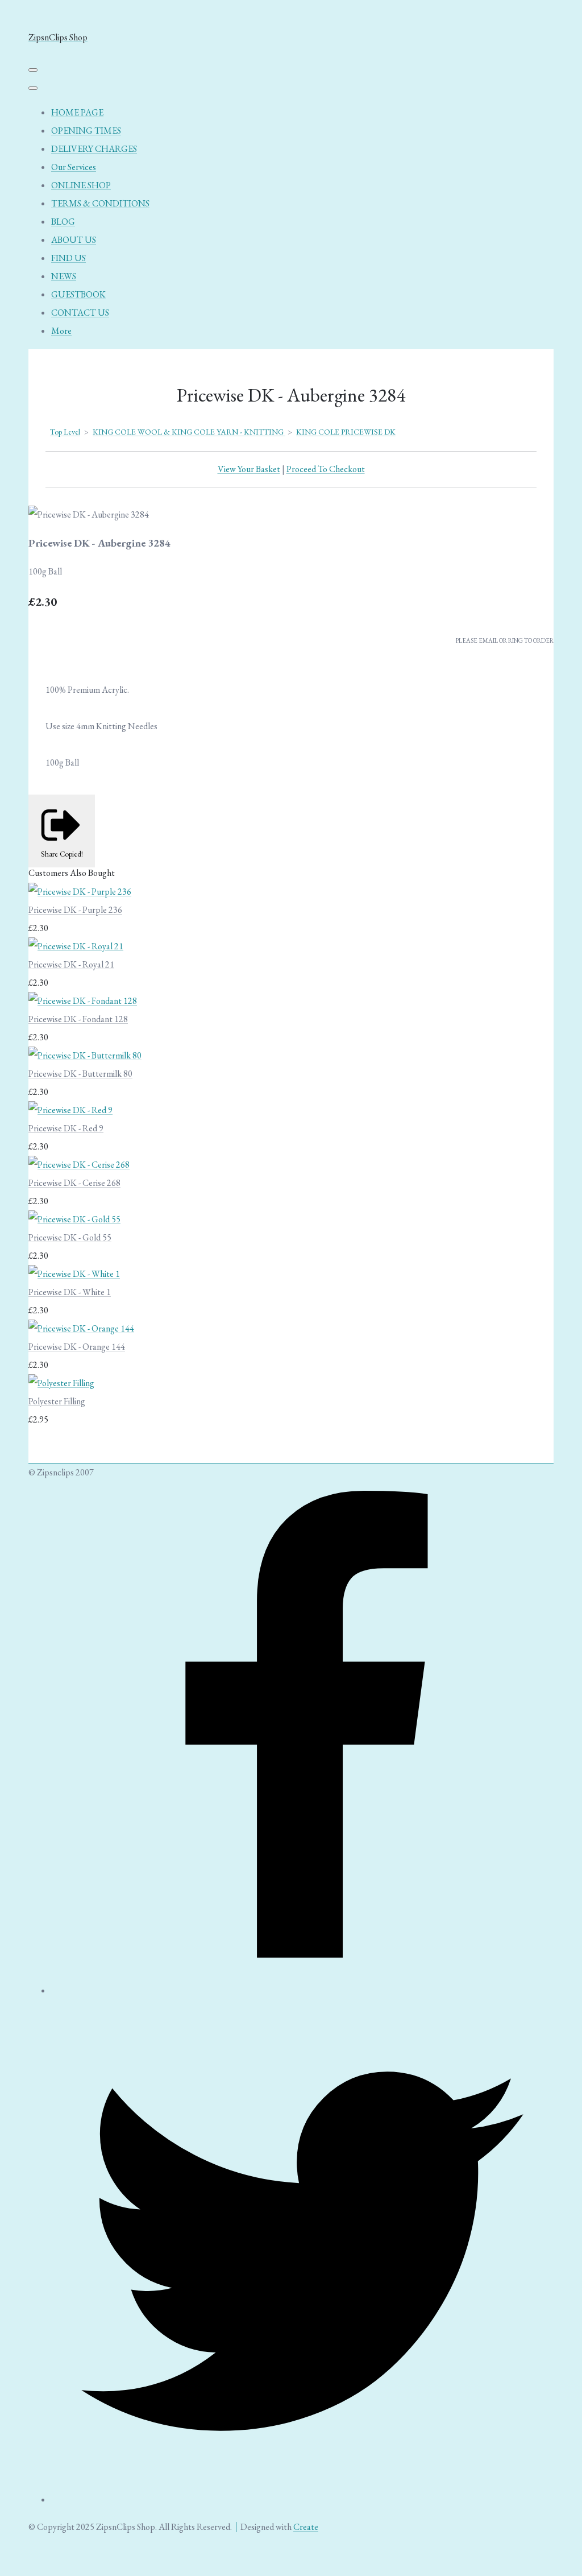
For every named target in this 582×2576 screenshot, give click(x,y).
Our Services (74, 167)
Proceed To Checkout (326, 469)
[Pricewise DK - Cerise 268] (79, 1165)
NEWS (64, 276)
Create (306, 2527)
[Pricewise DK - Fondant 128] (83, 1001)
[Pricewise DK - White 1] (74, 1274)
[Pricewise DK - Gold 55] (74, 1219)
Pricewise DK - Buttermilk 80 (80, 1074)
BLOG (63, 222)
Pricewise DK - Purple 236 (75, 910)
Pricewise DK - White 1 (70, 1292)
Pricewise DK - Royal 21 (71, 964)
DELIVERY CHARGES (94, 149)
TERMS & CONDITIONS (100, 203)
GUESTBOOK (78, 294)
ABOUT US (74, 240)
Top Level (65, 432)
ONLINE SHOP (81, 185)
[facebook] (302, 1990)
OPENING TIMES (86, 131)
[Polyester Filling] (61, 1383)
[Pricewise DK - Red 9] (70, 1110)
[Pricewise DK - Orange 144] (81, 1328)
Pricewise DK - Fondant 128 (78, 1019)
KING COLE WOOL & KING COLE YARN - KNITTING (189, 432)
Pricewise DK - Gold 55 (70, 1237)
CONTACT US (80, 313)
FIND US (68, 258)
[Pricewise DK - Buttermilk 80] (85, 1055)
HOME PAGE (77, 112)
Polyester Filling (57, 1401)
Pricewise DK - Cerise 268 (74, 1183)
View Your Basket (249, 469)
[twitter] (302, 2499)
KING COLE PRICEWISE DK (346, 432)
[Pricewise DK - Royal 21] (76, 946)
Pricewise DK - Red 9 (66, 1128)
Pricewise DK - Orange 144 (77, 1347)
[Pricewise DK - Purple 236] (80, 892)
